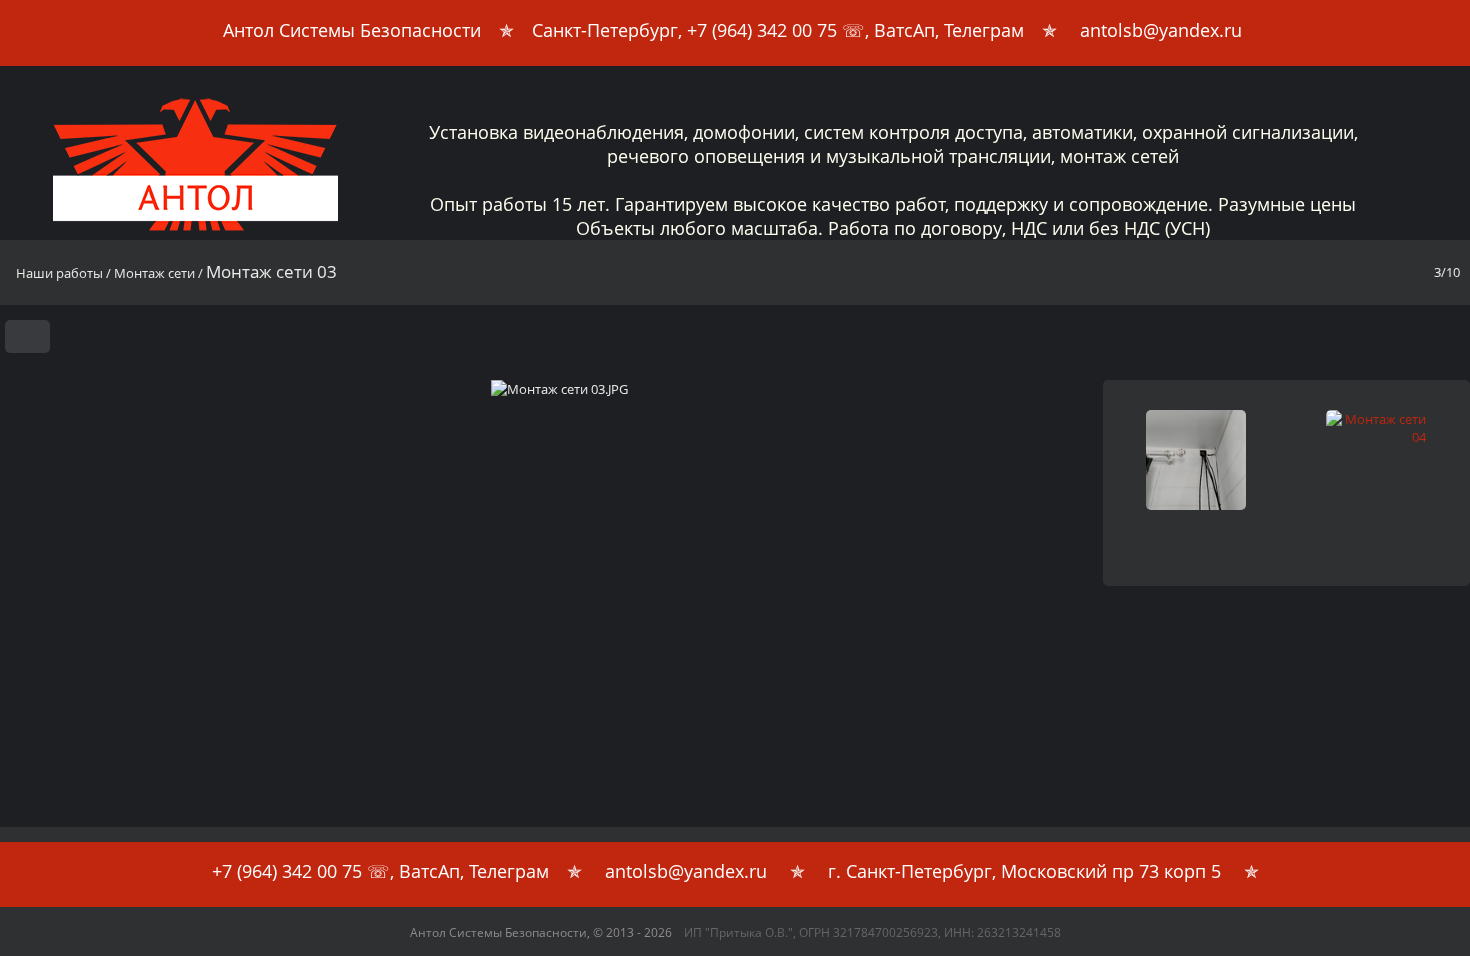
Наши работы (59, 273)
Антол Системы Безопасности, (541, 932)
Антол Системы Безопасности (352, 30)
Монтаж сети (154, 273)
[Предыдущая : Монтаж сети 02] (1412, 331)
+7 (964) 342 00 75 (762, 30)
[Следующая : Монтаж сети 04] (1447, 331)
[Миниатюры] (1377, 331)
